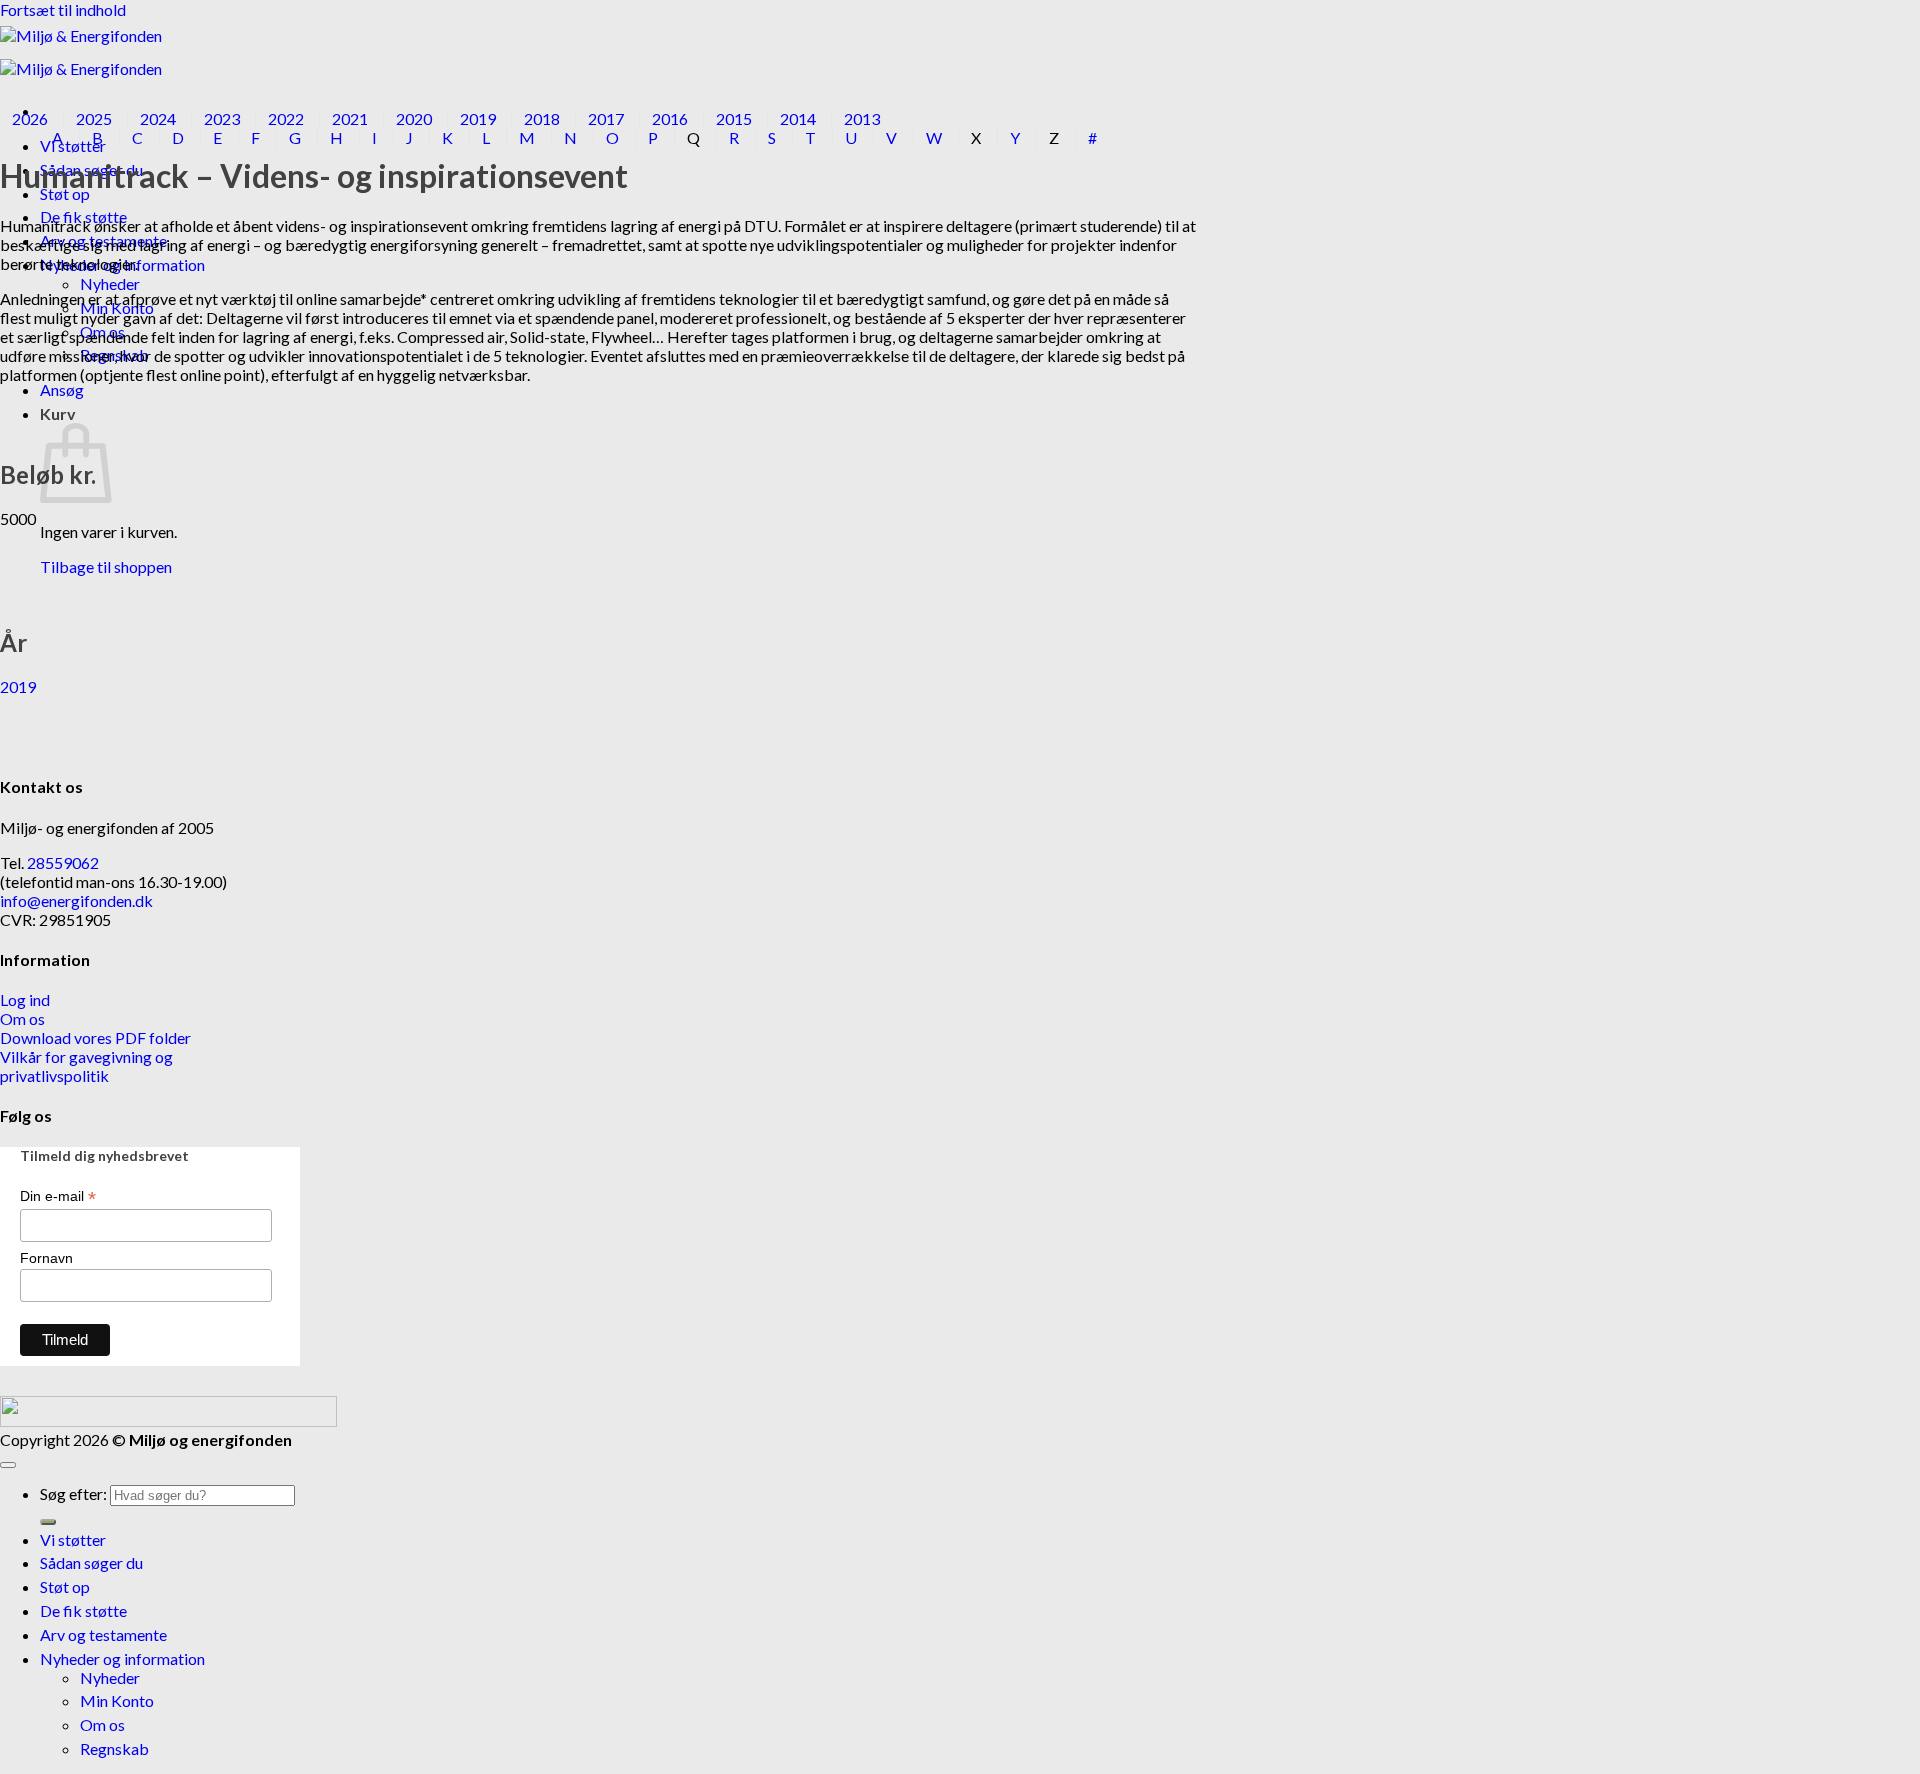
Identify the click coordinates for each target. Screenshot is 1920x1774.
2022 (286, 118)
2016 (670, 118)
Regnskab (114, 1748)
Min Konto (117, 1700)
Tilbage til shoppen (106, 566)
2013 (862, 118)
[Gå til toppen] (8, 1465)
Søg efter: (73, 1493)
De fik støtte (83, 1610)
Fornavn (46, 1258)
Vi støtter (73, 1539)
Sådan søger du (91, 1562)
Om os (102, 1724)
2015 (734, 118)
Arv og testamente (103, 1634)
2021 (350, 118)
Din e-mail (58, 1196)
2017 (606, 118)
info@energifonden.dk (76, 900)
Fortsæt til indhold (63, 9)
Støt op (65, 1586)
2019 (478, 118)
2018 (542, 118)
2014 (798, 118)
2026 (30, 118)
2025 (94, 118)
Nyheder (110, 283)
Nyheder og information (122, 1658)
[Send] (48, 1522)
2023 (222, 118)
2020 (414, 118)
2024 (158, 118)
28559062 (63, 862)
